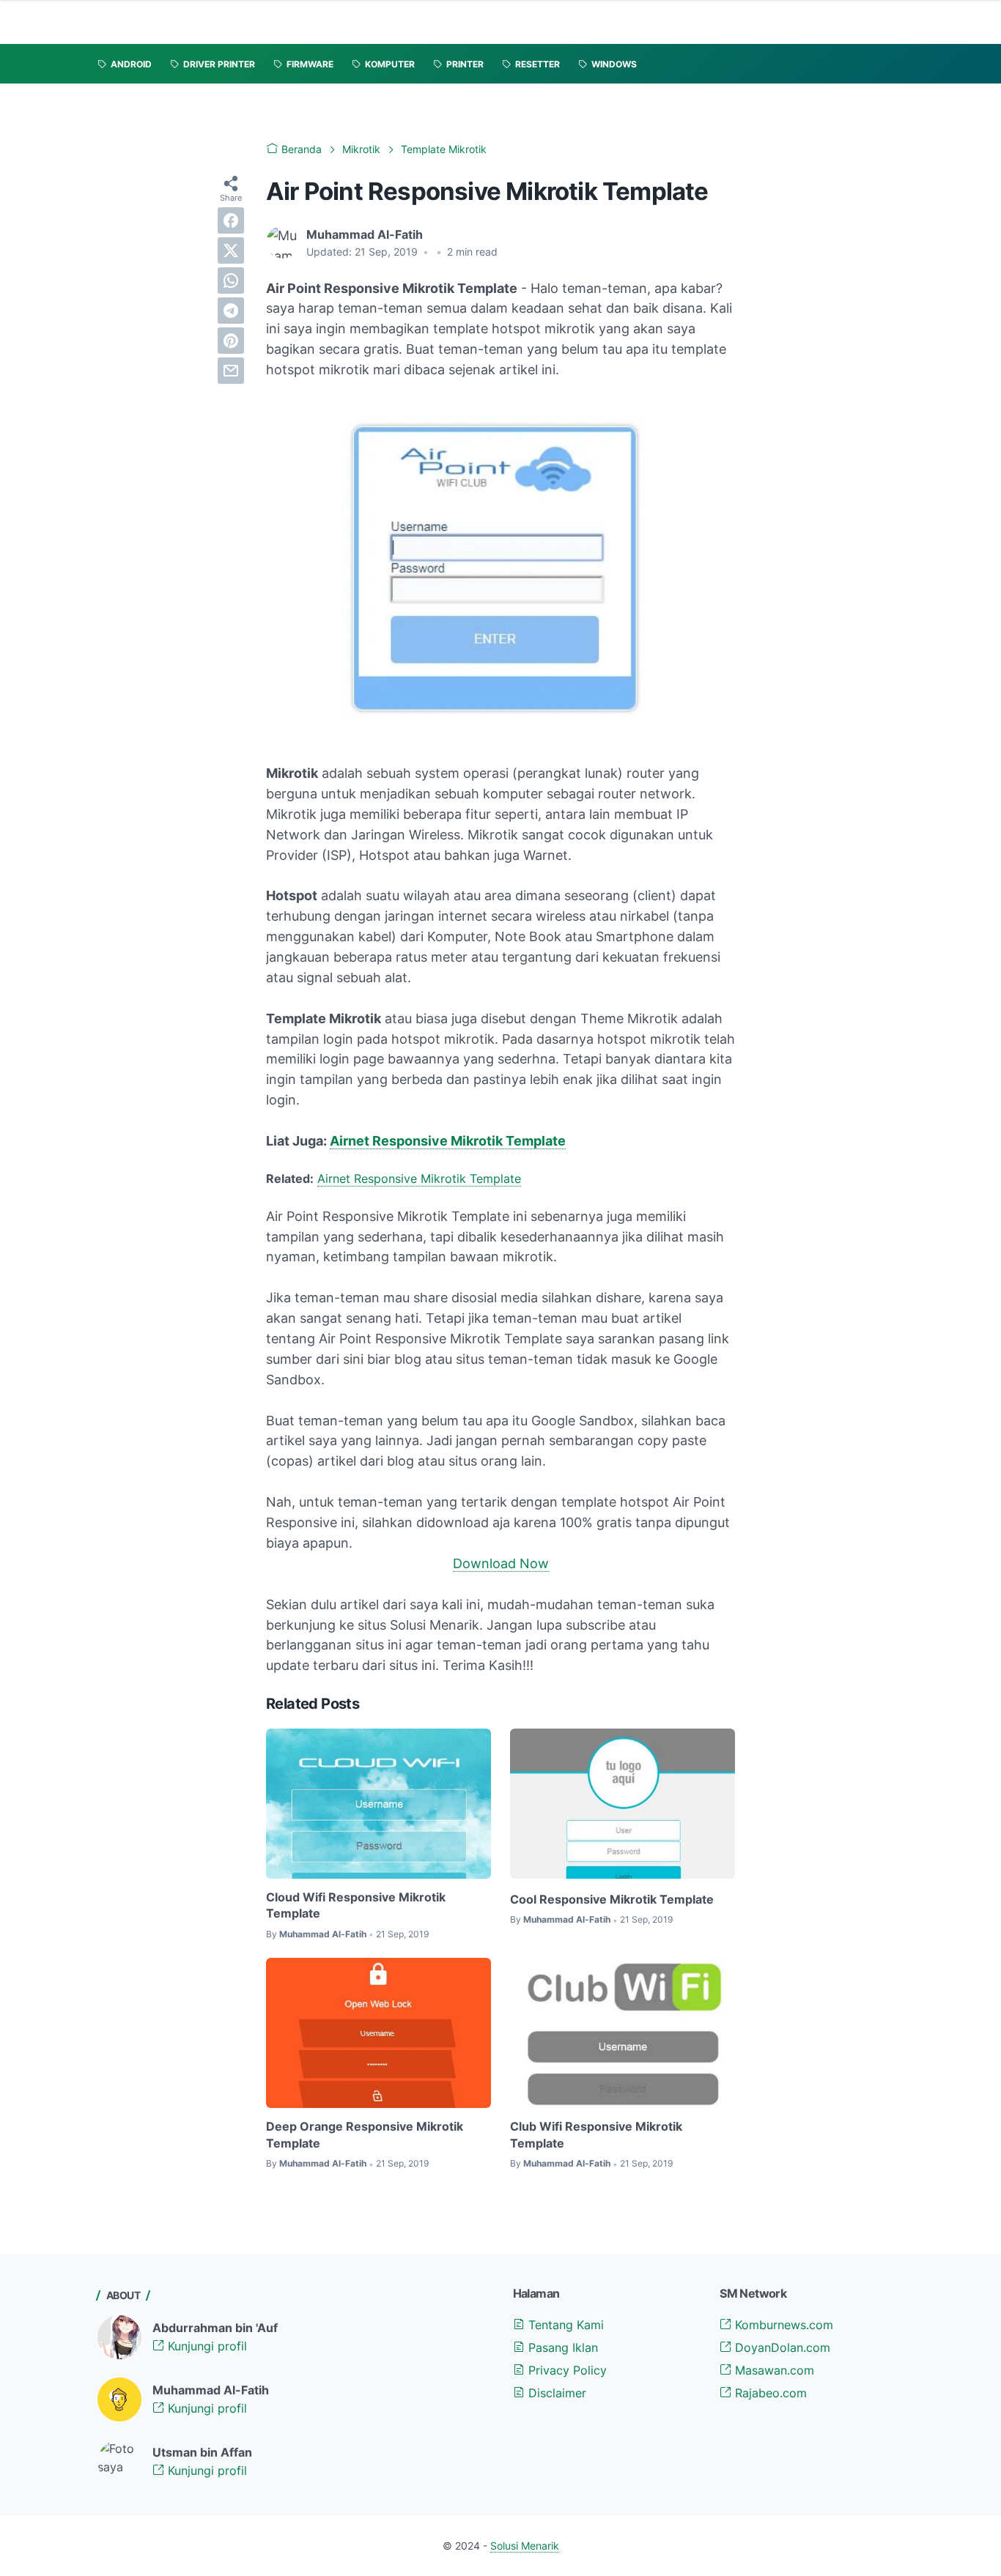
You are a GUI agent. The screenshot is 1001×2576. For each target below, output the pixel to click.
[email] (231, 371)
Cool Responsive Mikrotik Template (612, 1899)
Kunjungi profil (206, 2346)
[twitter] (231, 250)
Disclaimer (555, 2393)
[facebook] (231, 220)
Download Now (501, 1563)
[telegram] (231, 311)
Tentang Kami (564, 2325)
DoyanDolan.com (781, 2347)
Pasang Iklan (561, 2347)
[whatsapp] (231, 281)
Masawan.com (773, 2370)
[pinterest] (231, 341)
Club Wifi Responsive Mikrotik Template (596, 2134)
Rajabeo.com (769, 2393)
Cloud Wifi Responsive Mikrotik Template (356, 1905)
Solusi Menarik (525, 2546)
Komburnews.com (782, 2325)
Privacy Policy (566, 2370)
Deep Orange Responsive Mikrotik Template (365, 2134)
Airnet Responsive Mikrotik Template (448, 1141)
